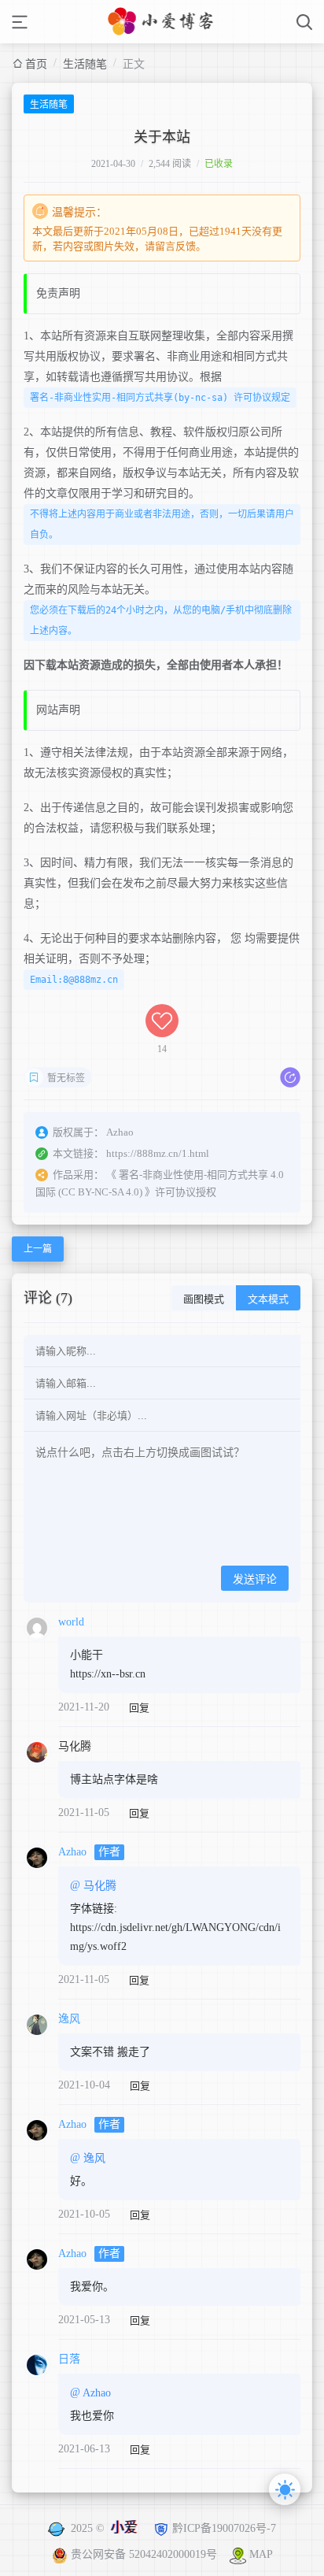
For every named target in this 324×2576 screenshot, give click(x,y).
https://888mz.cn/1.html (158, 1153)
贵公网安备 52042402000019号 (145, 2554)
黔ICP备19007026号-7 (224, 2528)
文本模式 (268, 1299)
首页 (36, 64)
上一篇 (38, 1249)
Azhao (72, 1852)
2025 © (104, 2528)
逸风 (69, 2019)
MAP (261, 2554)
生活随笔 (85, 64)
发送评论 (255, 1579)
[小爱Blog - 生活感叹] (162, 22)
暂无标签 (66, 1078)
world (71, 1622)
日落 (69, 2359)
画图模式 (204, 1299)
